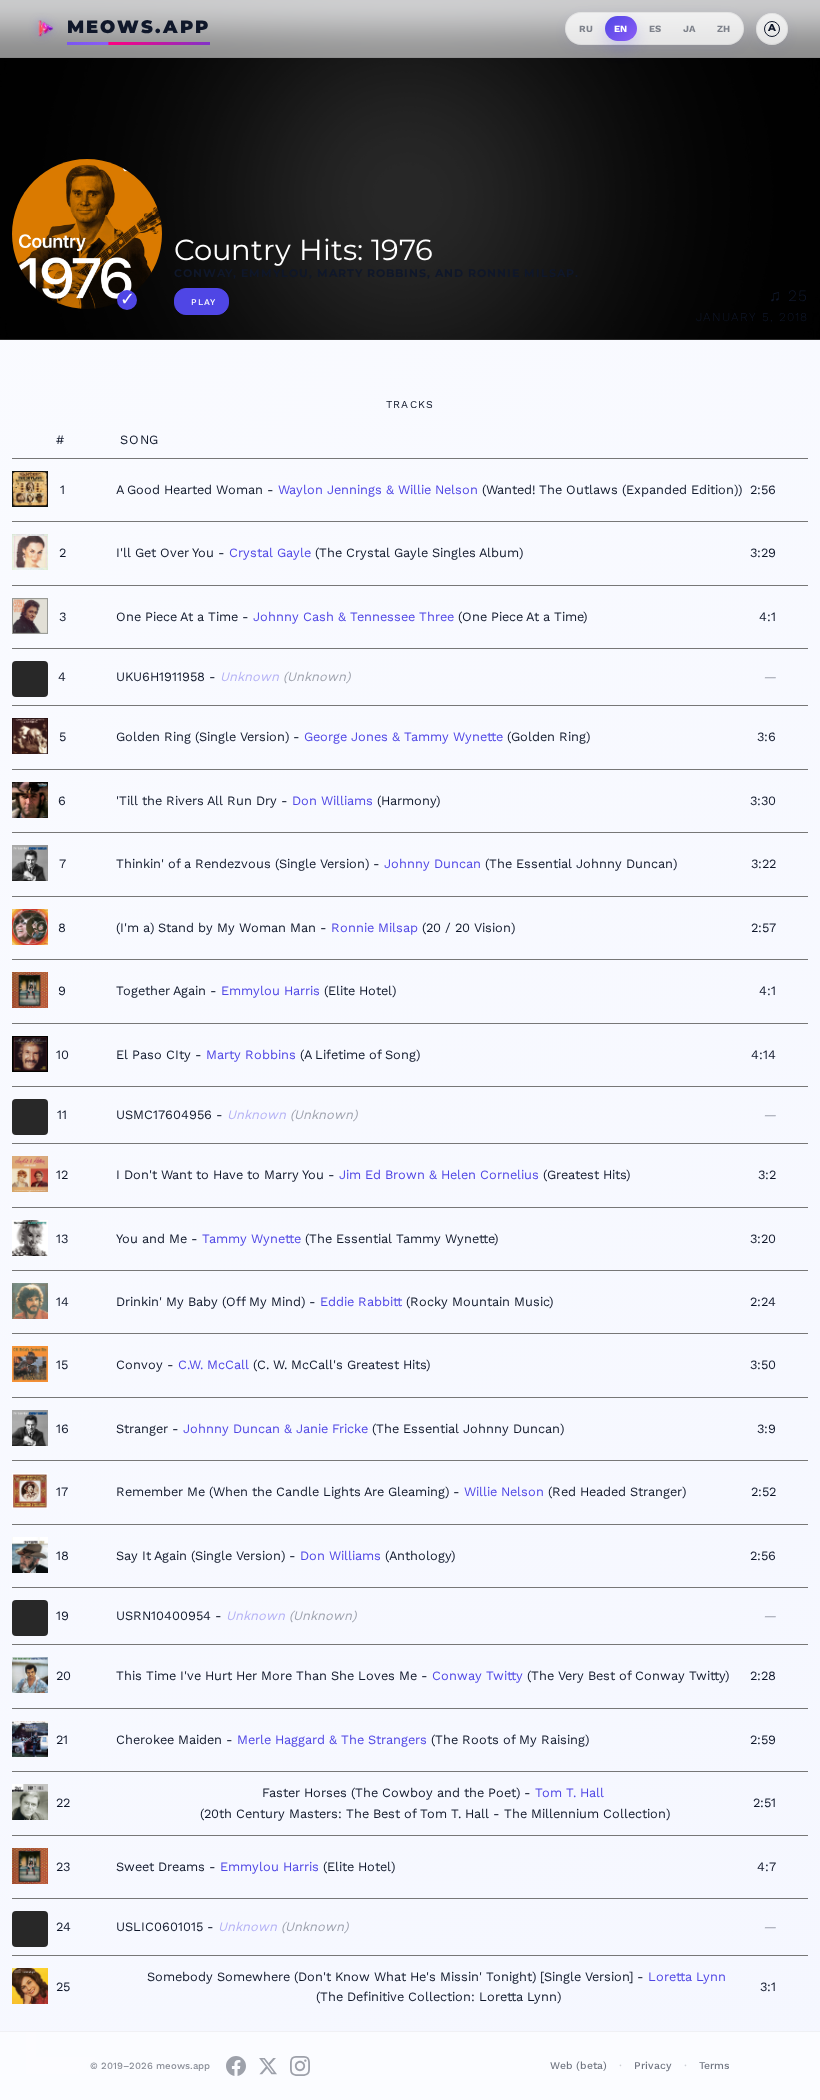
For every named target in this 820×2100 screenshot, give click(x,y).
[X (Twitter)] (268, 2066)
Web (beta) (578, 2065)
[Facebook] (236, 2066)
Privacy (653, 2065)
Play (203, 302)
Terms (714, 2065)
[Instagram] (300, 2066)
